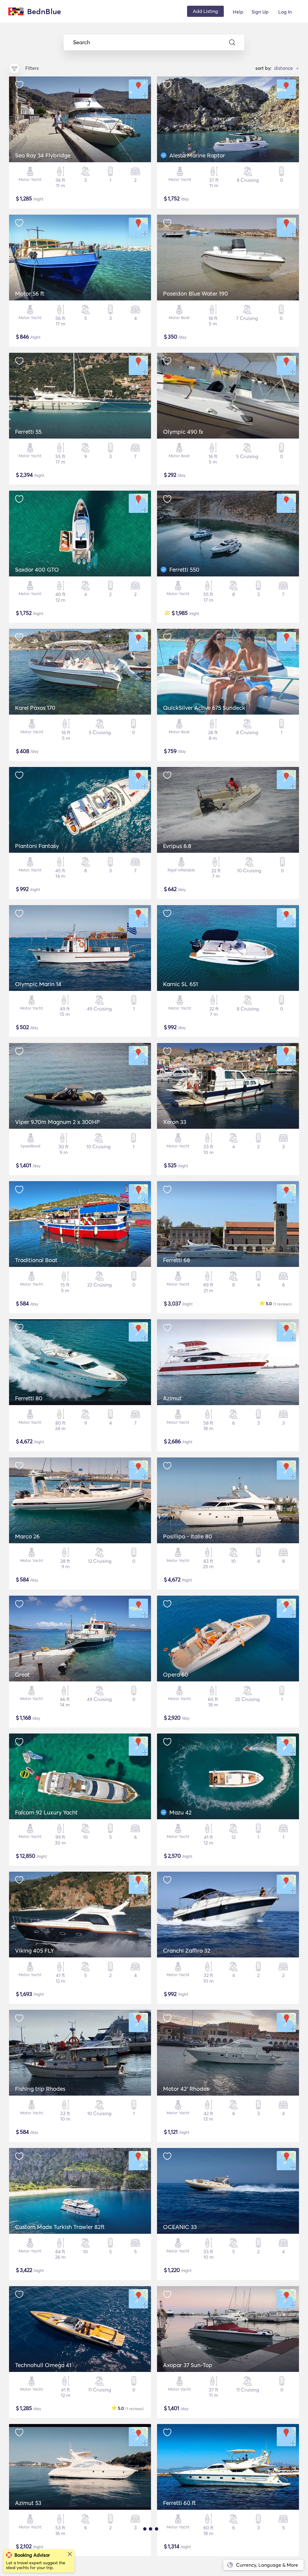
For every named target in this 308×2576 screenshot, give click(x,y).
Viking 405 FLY (34, 1951)
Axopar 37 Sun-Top (188, 2365)
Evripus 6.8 (177, 846)
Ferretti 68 (177, 1260)
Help (238, 12)
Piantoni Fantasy (37, 846)
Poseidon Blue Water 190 (196, 293)
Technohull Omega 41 (43, 2365)
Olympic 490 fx (183, 432)
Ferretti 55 (28, 432)
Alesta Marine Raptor (197, 155)
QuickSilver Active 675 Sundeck (204, 708)
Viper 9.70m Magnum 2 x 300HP (57, 1122)
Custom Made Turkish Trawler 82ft (60, 2227)
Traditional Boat (36, 1260)
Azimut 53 (28, 2503)
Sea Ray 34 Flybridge (43, 155)
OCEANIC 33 (180, 2227)
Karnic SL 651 (180, 984)
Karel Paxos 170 (35, 708)
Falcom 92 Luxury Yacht (46, 1812)
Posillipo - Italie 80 (188, 1536)
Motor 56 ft (30, 293)
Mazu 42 (180, 1812)
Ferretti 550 (184, 570)
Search (82, 42)
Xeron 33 (175, 1122)
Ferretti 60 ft (179, 2503)
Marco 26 (27, 1536)
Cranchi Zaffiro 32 (187, 1951)
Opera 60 (176, 1674)
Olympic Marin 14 (38, 984)
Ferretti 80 (29, 1398)
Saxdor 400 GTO (37, 570)
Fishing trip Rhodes (40, 2089)
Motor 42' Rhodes (186, 2089)
